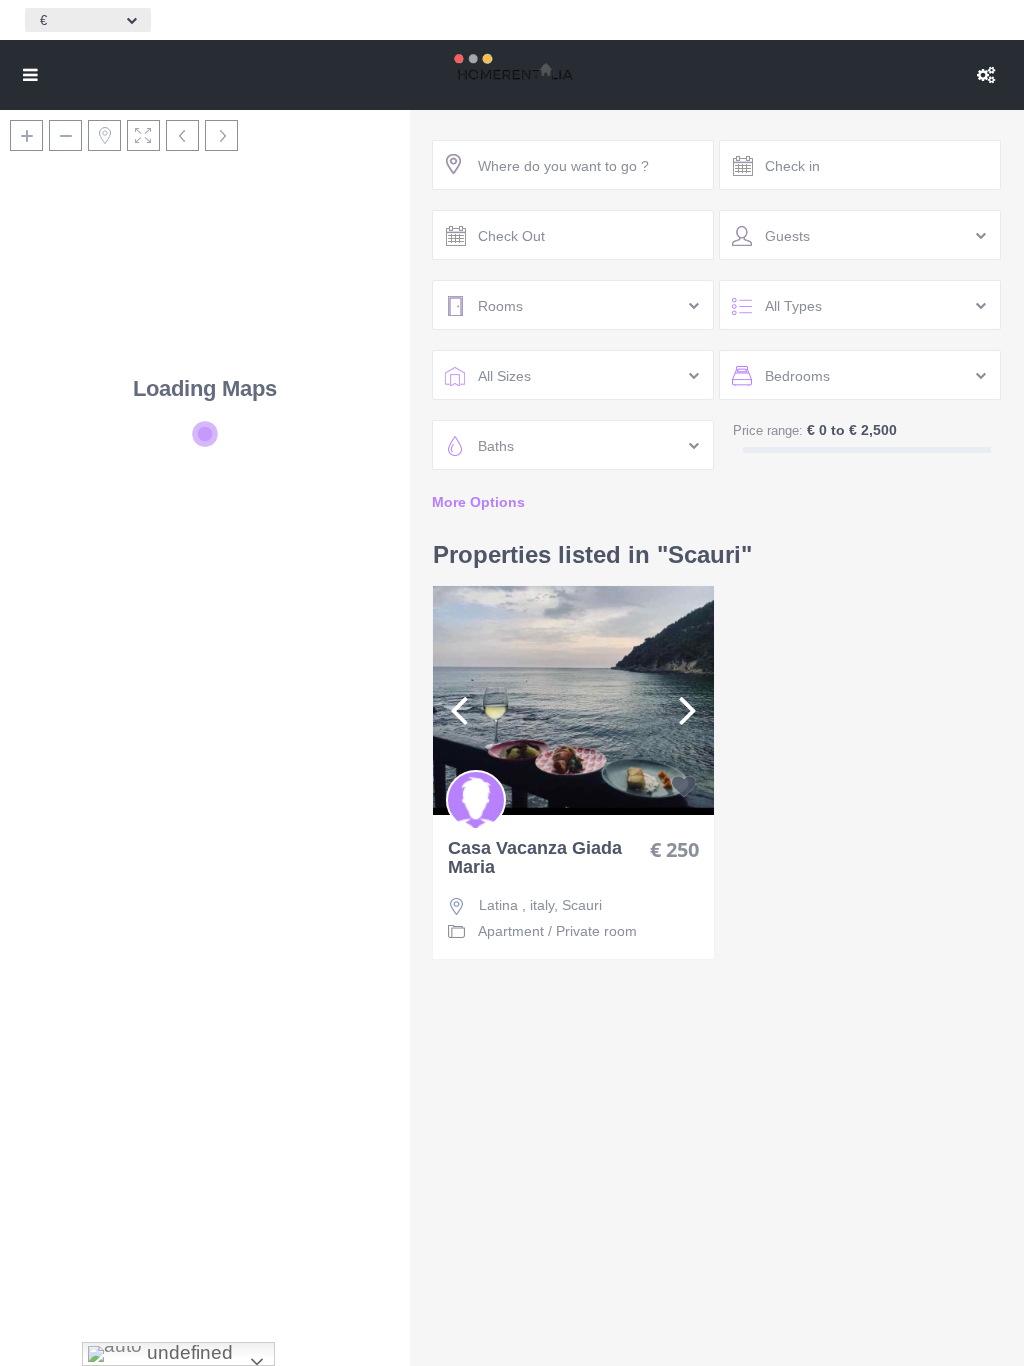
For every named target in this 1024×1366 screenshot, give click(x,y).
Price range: (768, 430)
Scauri (582, 905)
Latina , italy (516, 905)
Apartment (511, 931)
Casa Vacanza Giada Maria (535, 858)
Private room (596, 931)
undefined (187, 1352)
